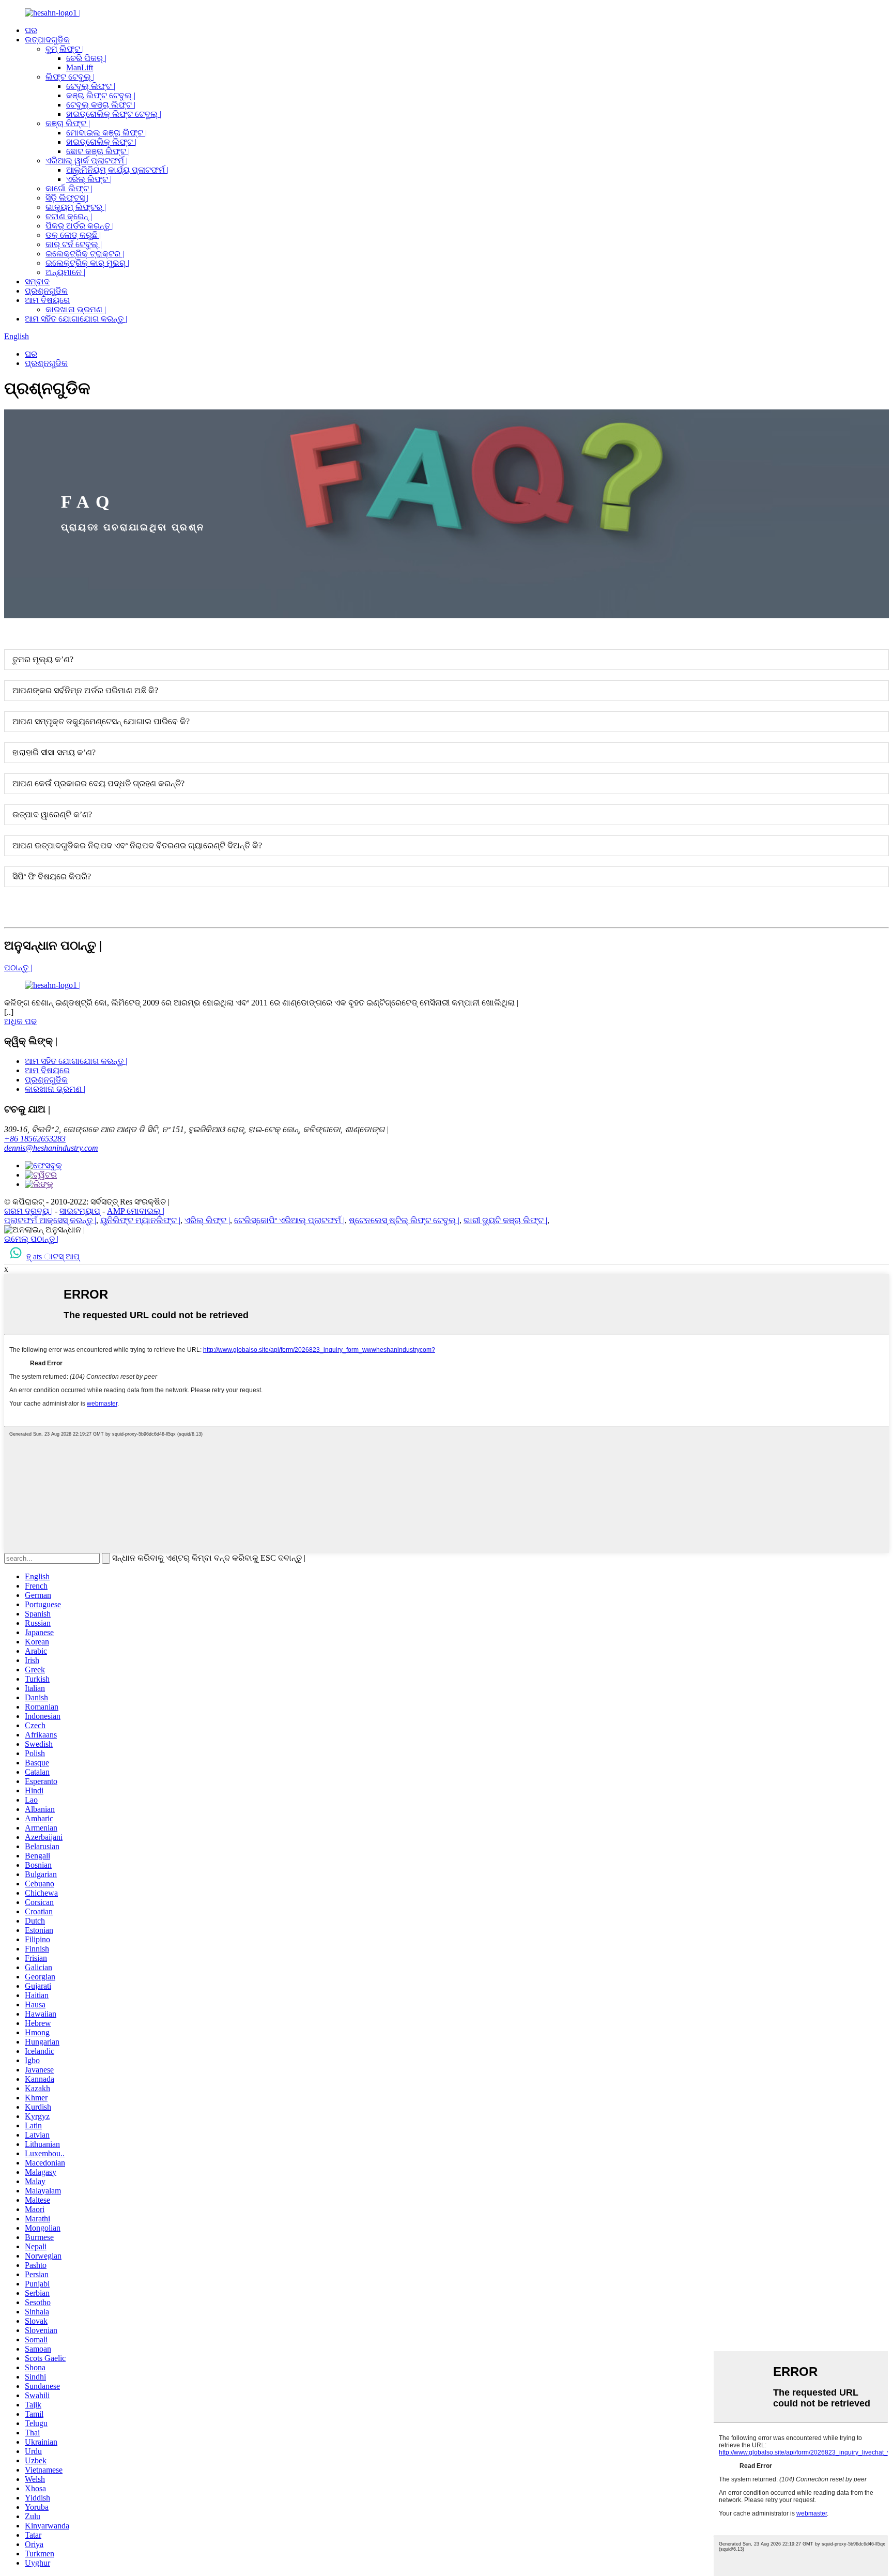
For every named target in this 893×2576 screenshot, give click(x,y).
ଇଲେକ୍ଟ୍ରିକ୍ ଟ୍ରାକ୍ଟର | (85, 254)
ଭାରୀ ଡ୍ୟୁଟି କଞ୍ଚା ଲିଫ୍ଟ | (505, 1220)
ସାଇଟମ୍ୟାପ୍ (80, 1211)
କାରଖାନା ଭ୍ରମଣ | (76, 309)
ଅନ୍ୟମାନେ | (65, 272)
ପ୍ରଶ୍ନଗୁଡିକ (46, 291)
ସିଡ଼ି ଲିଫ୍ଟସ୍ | (67, 198)
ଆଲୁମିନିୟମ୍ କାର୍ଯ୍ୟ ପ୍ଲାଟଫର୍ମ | (117, 170)
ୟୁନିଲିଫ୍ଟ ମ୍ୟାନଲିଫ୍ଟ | (140, 1220)
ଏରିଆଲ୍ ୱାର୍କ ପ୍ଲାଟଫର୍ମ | (87, 161)
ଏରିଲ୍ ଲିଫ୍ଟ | (89, 179)
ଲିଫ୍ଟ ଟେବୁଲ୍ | (70, 77)
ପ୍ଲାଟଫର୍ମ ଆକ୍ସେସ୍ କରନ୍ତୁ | (50, 1220)
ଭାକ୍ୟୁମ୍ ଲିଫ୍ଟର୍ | (76, 207)
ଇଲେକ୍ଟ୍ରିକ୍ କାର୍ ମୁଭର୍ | (87, 263)
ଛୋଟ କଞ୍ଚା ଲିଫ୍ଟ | (98, 151)
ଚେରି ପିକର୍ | (86, 58)
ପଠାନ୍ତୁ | (18, 967)
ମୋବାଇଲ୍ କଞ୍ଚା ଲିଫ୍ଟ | (106, 133)
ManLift (80, 67)
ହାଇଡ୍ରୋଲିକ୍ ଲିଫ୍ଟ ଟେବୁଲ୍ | (114, 114)
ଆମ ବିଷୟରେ (47, 300)
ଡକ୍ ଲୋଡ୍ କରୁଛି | (73, 235)
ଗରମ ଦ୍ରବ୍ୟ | (28, 1211)
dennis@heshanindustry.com (51, 1148)
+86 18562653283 (35, 1139)
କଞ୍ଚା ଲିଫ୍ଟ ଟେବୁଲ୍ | (101, 95)
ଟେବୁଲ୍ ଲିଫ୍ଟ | (91, 86)
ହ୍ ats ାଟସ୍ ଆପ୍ (53, 1256)
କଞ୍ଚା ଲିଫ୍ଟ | (68, 123)
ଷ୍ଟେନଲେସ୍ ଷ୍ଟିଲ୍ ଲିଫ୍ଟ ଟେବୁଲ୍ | (404, 1220)
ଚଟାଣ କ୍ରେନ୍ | (69, 216)
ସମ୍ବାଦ (37, 281)
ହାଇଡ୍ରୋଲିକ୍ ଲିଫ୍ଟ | (101, 142)
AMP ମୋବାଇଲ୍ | (136, 1211)
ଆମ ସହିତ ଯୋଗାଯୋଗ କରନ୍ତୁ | (76, 319)
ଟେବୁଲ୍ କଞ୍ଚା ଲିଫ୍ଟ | (101, 105)
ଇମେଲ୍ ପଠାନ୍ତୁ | (31, 1239)
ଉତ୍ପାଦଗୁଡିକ (47, 40)
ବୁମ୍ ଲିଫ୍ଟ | (65, 49)
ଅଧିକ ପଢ (20, 1021)
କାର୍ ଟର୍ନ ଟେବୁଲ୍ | (74, 244)
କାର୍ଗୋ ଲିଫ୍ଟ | (69, 188)
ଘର (31, 30)
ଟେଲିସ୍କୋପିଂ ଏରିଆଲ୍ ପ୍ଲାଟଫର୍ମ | (289, 1220)
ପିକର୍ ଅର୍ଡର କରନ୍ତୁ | (80, 226)
